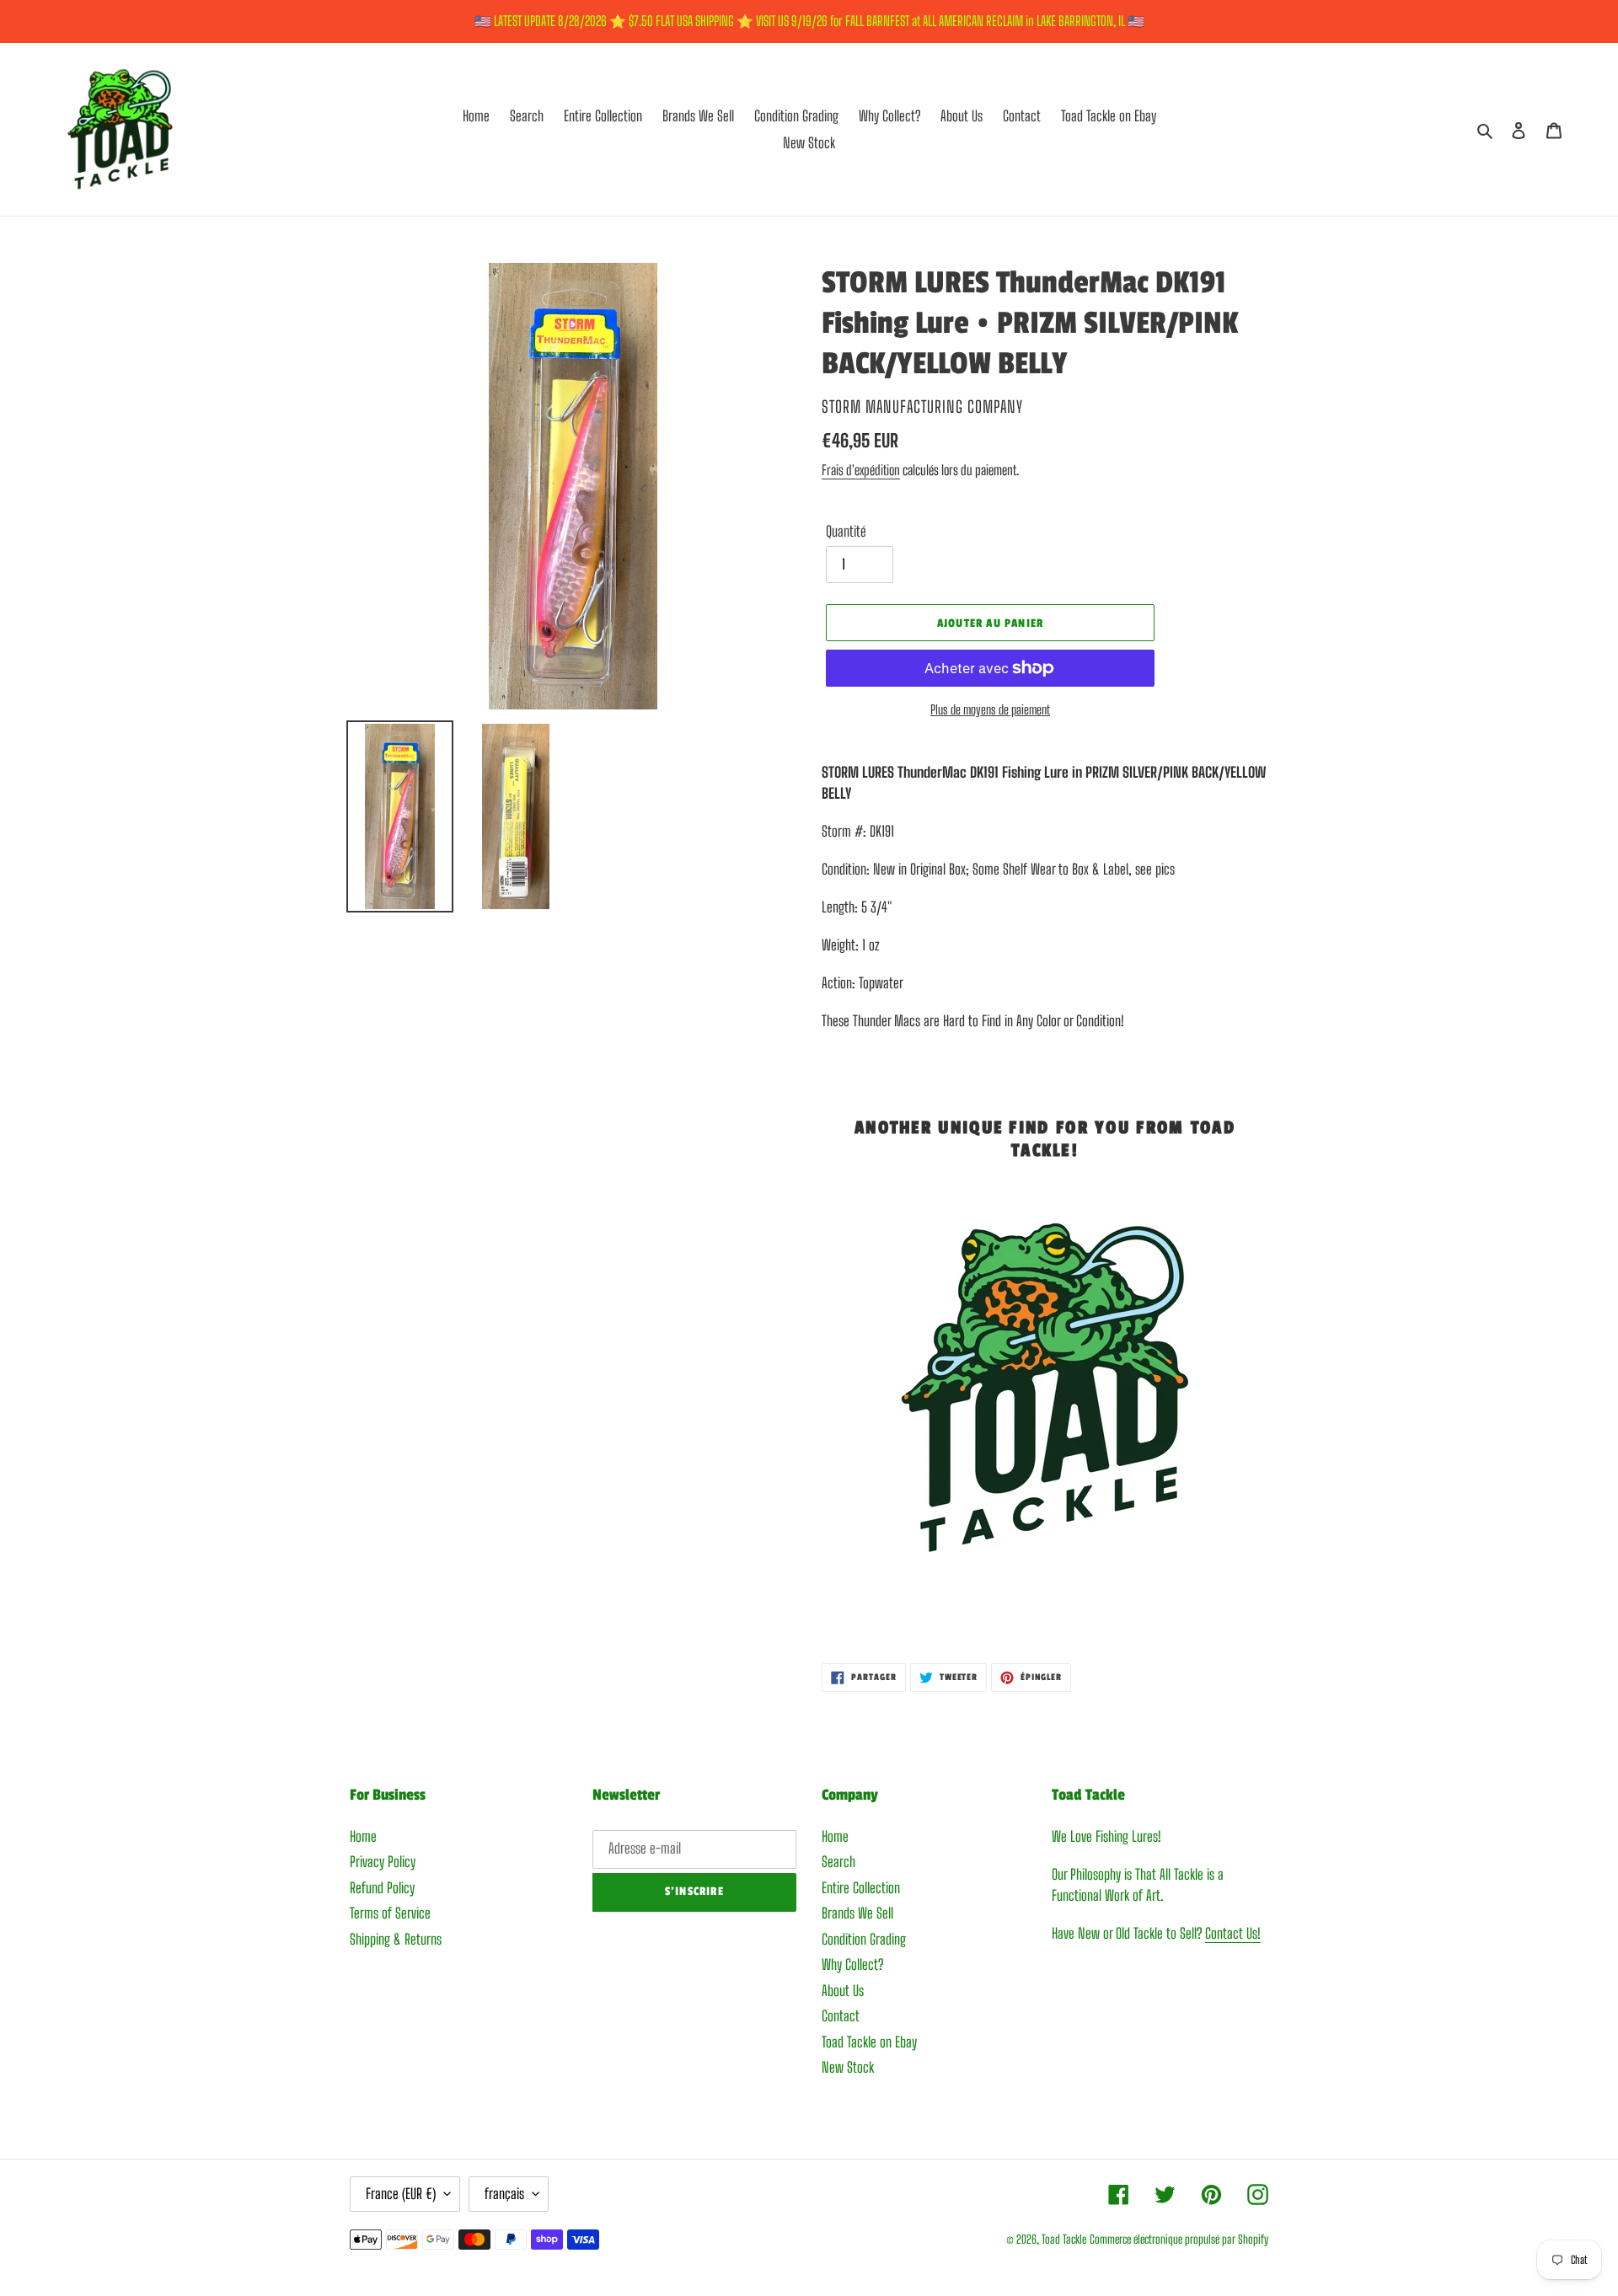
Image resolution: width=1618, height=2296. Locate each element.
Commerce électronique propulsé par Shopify (1179, 2239)
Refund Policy (382, 1888)
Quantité (846, 531)
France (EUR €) (401, 2194)
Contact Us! (1233, 1933)
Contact (841, 2016)
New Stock (848, 2067)
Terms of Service (390, 1913)
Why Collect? (852, 1964)
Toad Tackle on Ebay (869, 2042)
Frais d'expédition (861, 470)
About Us (843, 1991)
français (504, 2194)
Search (838, 1862)
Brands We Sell (857, 1913)
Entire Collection (861, 1888)
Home (363, 1836)
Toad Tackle (1064, 2239)
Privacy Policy (383, 1862)
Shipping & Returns (396, 1939)
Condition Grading (864, 1939)
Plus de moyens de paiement (990, 709)
